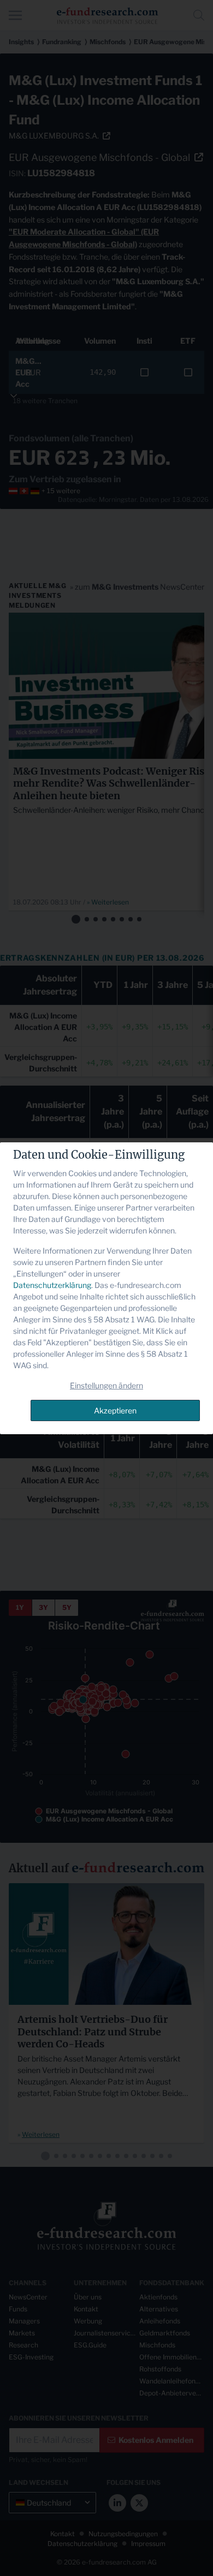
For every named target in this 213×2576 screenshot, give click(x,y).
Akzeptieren (115, 1410)
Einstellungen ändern (106, 1385)
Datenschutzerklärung (52, 1285)
